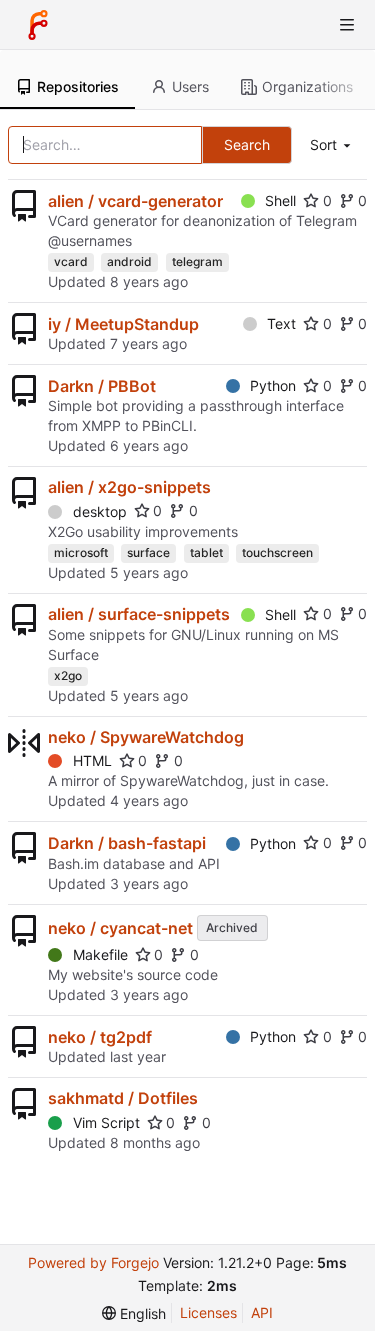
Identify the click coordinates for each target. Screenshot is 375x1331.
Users (190, 86)
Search (247, 144)
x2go (68, 675)
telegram (197, 261)
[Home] (38, 25)
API (262, 1312)
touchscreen (277, 552)
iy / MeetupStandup (123, 324)
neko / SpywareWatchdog (146, 737)
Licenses (208, 1312)
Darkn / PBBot (102, 386)
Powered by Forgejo (93, 1262)
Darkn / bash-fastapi (127, 843)
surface (148, 552)
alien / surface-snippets (139, 614)
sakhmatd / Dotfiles (123, 1098)
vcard (71, 261)
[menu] (332, 145)
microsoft (81, 552)
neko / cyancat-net (120, 928)
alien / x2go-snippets (129, 487)
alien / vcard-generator (135, 201)
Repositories (78, 86)
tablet (206, 552)
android (129, 261)
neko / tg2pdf (100, 1037)
